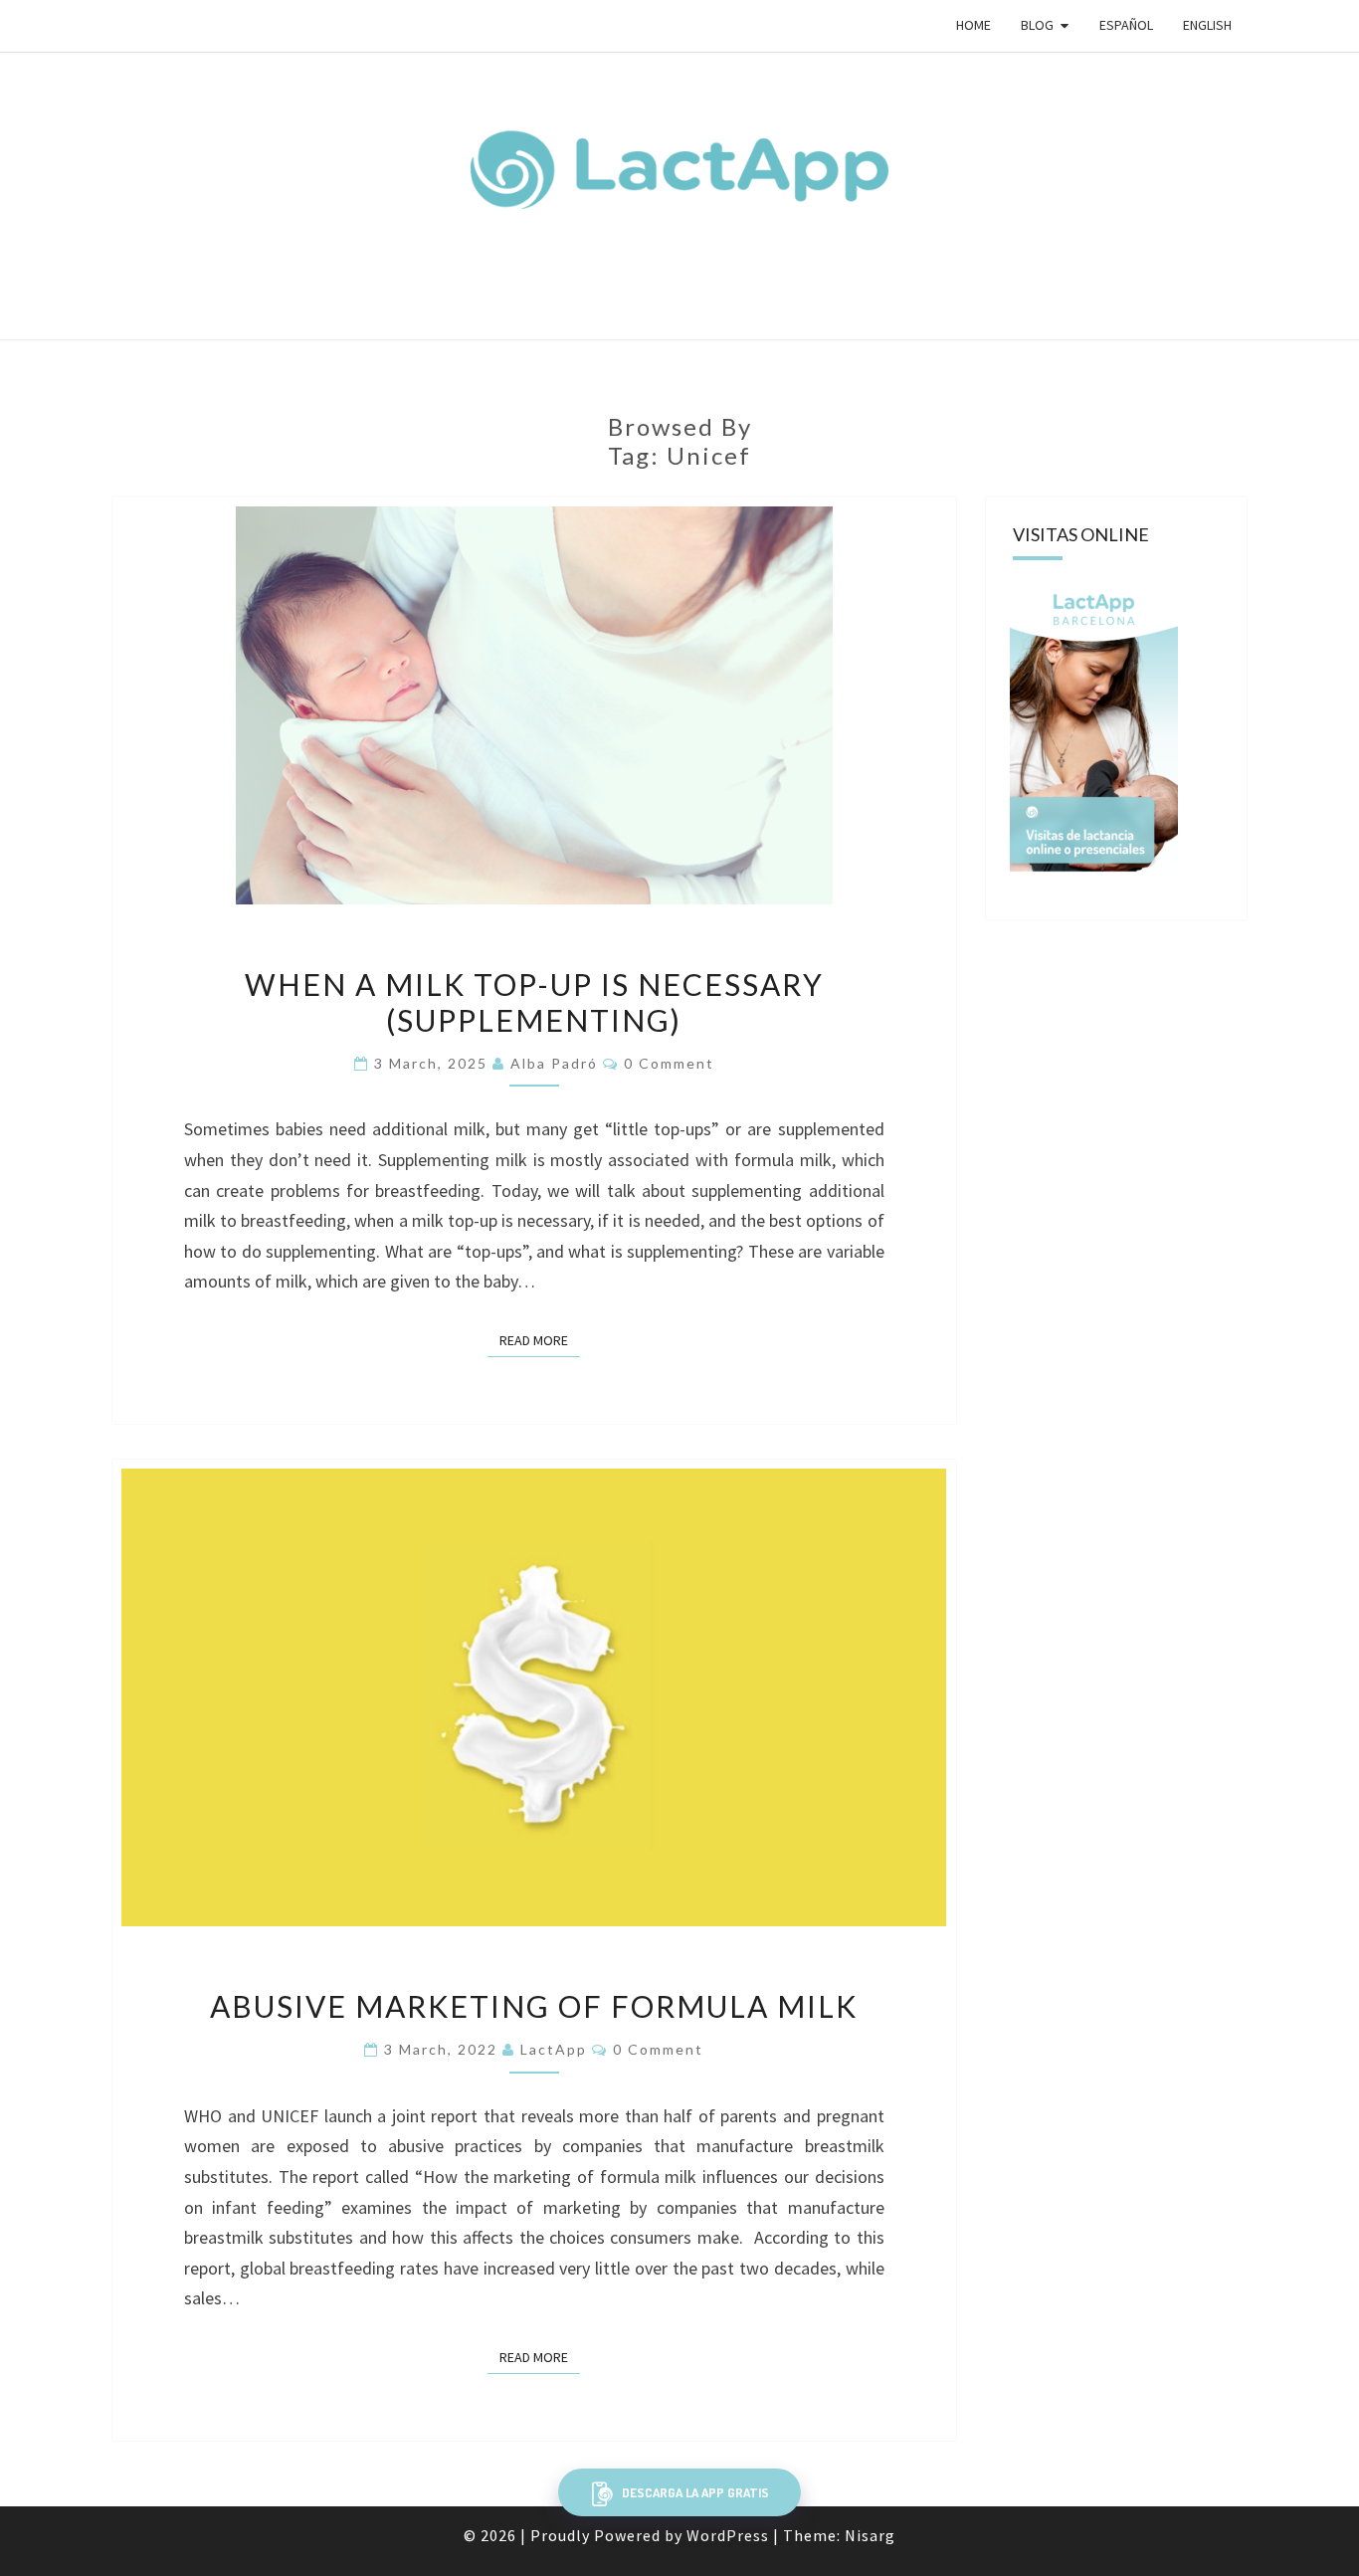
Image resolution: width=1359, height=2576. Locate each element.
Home (973, 25)
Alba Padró (554, 1063)
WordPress (728, 2535)
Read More (540, 1340)
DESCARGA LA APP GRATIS (694, 2492)
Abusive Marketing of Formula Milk (534, 2006)
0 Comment (669, 1063)
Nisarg (870, 2535)
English (1207, 25)
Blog (1037, 25)
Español (1126, 25)
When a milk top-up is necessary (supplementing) (534, 1002)
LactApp (554, 2049)
